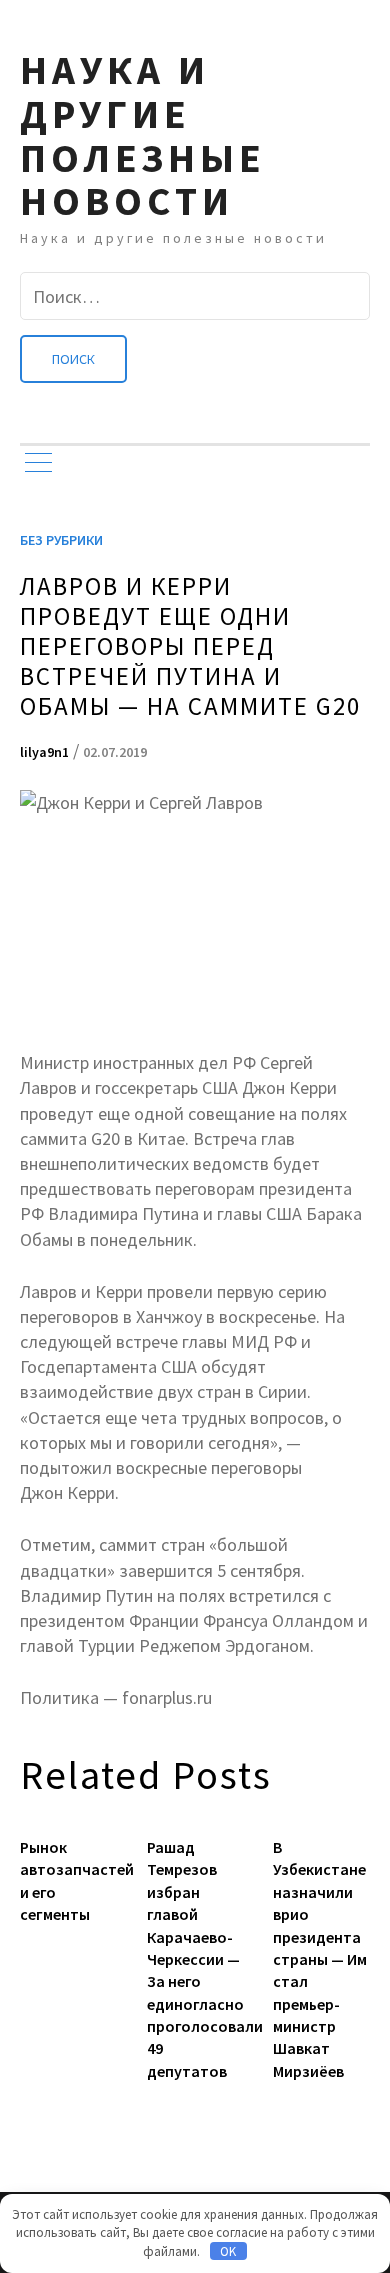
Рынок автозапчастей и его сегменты (68, 1880)
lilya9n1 (44, 752)
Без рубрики (61, 540)
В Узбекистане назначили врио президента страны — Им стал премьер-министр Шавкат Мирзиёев (320, 1959)
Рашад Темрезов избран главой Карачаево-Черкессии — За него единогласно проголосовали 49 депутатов (195, 1959)
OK (228, 2251)
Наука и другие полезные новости (143, 135)
